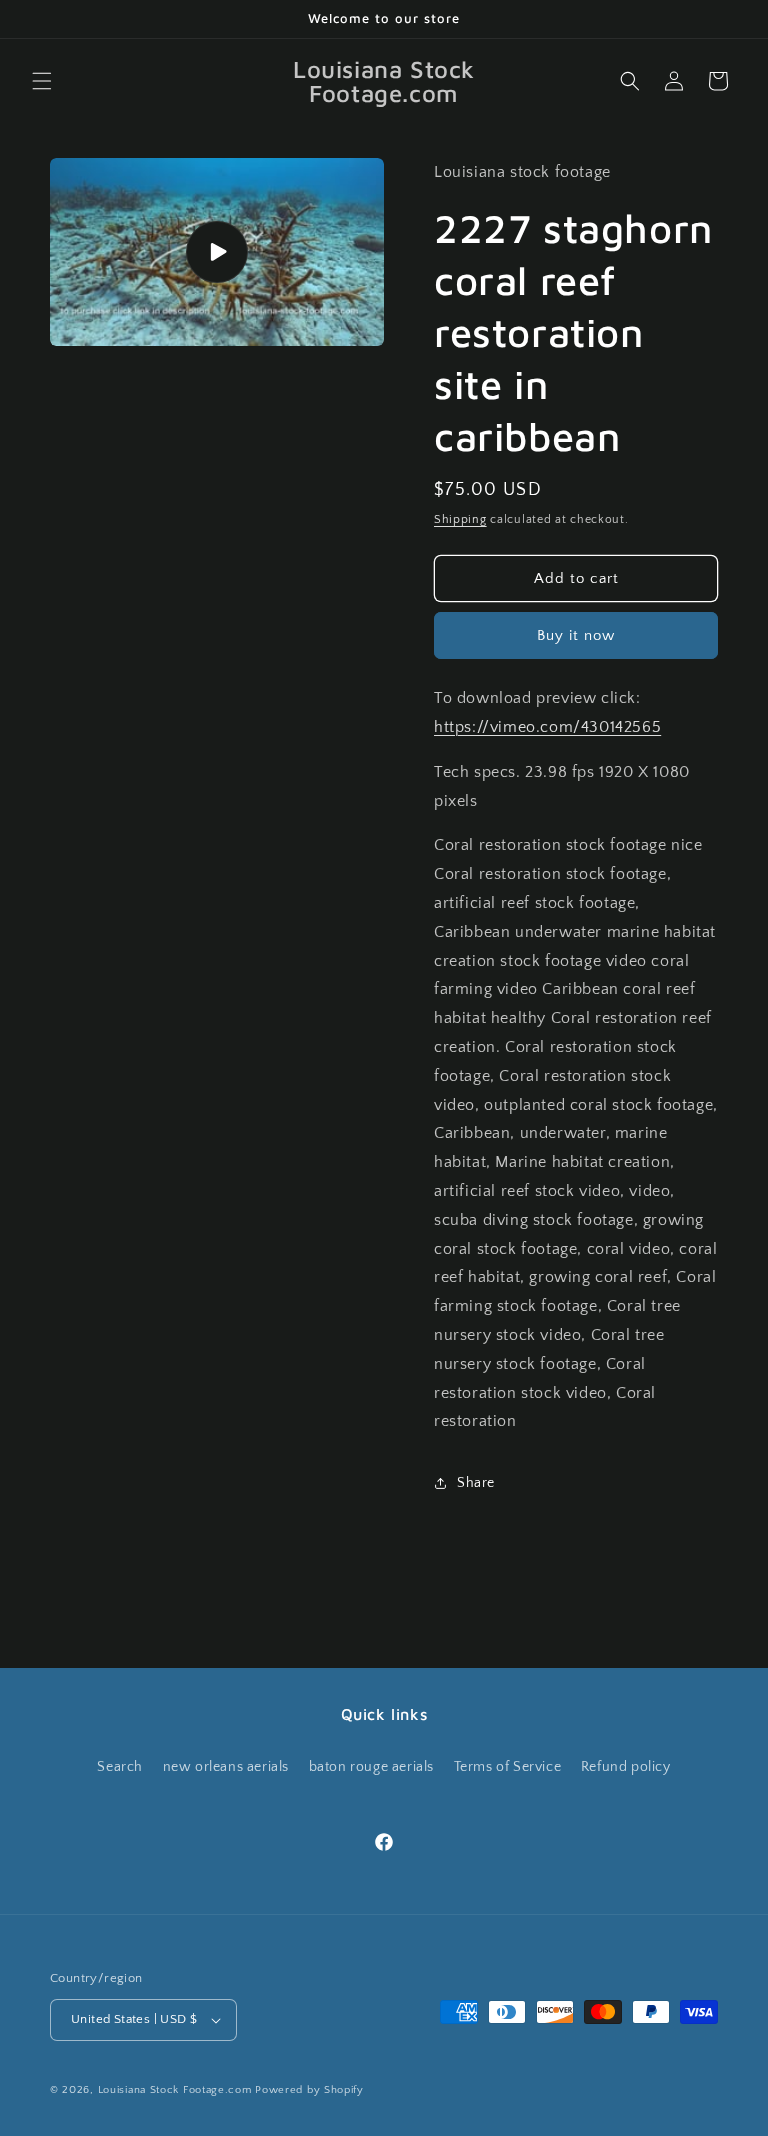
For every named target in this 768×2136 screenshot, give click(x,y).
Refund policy (626, 1767)
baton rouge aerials (371, 1767)
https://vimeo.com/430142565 (547, 727)
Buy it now (576, 635)
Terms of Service (508, 1767)
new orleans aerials (226, 1767)
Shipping (460, 519)
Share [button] (476, 1483)
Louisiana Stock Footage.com (175, 2090)
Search (120, 1767)
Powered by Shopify (309, 2090)
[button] (42, 81)
